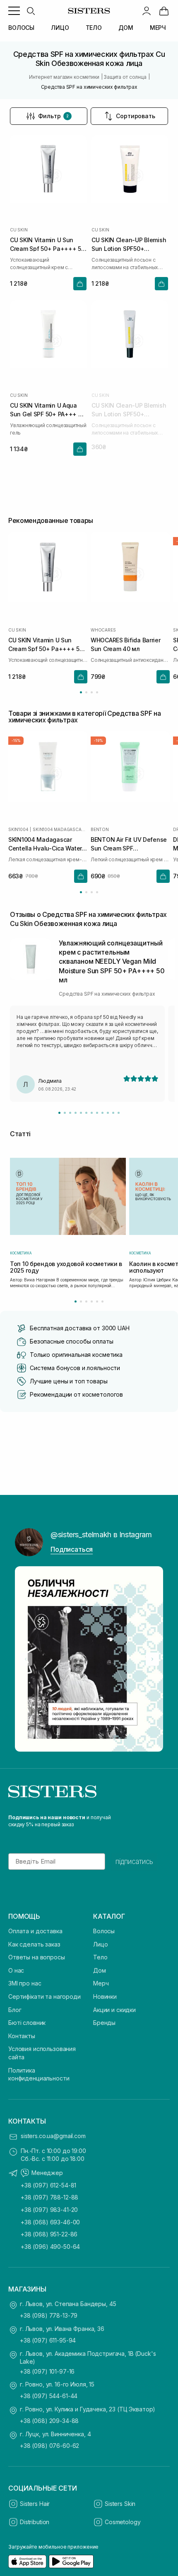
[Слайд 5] (81, 1113)
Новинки (105, 1996)
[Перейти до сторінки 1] (81, 692)
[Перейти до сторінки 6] (102, 1301)
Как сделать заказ (34, 1944)
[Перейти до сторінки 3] (92, 692)
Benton (100, 829)
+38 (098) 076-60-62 (49, 2446)
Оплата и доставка (35, 1931)
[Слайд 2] (65, 1113)
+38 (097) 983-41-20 (49, 2210)
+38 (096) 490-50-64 (50, 2247)
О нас (16, 1970)
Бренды (104, 2023)
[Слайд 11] (113, 1113)
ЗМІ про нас (25, 1983)
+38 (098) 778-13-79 (49, 2315)
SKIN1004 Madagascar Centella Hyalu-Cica (60, 829)
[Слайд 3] (70, 1113)
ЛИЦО (60, 28)
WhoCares (103, 629)
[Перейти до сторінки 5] (97, 1301)
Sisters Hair (35, 2504)
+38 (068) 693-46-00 (50, 2222)
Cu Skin (19, 230)
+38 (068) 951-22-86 (49, 2234)
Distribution (35, 2522)
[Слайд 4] (76, 1113)
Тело (100, 1957)
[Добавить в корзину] (80, 284)
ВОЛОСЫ (21, 28)
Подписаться (72, 1549)
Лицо (100, 1944)
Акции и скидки (114, 2010)
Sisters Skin (120, 2504)
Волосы (104, 1931)
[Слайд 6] (86, 1113)
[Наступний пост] (152, 1659)
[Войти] (147, 11)
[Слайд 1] (59, 1113)
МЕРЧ (158, 28)
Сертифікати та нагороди (44, 1996)
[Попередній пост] (26, 1659)
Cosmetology (123, 2522)
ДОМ (126, 28)
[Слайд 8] (97, 1113)
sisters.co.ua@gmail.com (53, 2136)
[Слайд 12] (119, 1113)
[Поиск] (31, 11)
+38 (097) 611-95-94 (48, 2340)
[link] (164, 11)
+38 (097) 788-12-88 (49, 2197)
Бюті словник (27, 2023)
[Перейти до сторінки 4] (97, 692)
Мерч (101, 1983)
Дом (100, 1970)
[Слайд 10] (108, 1113)
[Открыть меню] (14, 11)
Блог (15, 2010)
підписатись (134, 1862)
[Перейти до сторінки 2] (86, 692)
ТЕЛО (94, 28)
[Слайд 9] (102, 1113)
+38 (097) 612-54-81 (48, 2185)
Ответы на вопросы (37, 1957)
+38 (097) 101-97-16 (47, 2371)
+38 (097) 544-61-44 (49, 2396)
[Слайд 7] (92, 1113)
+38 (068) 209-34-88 (49, 2421)
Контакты (22, 2036)
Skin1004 (18, 829)
